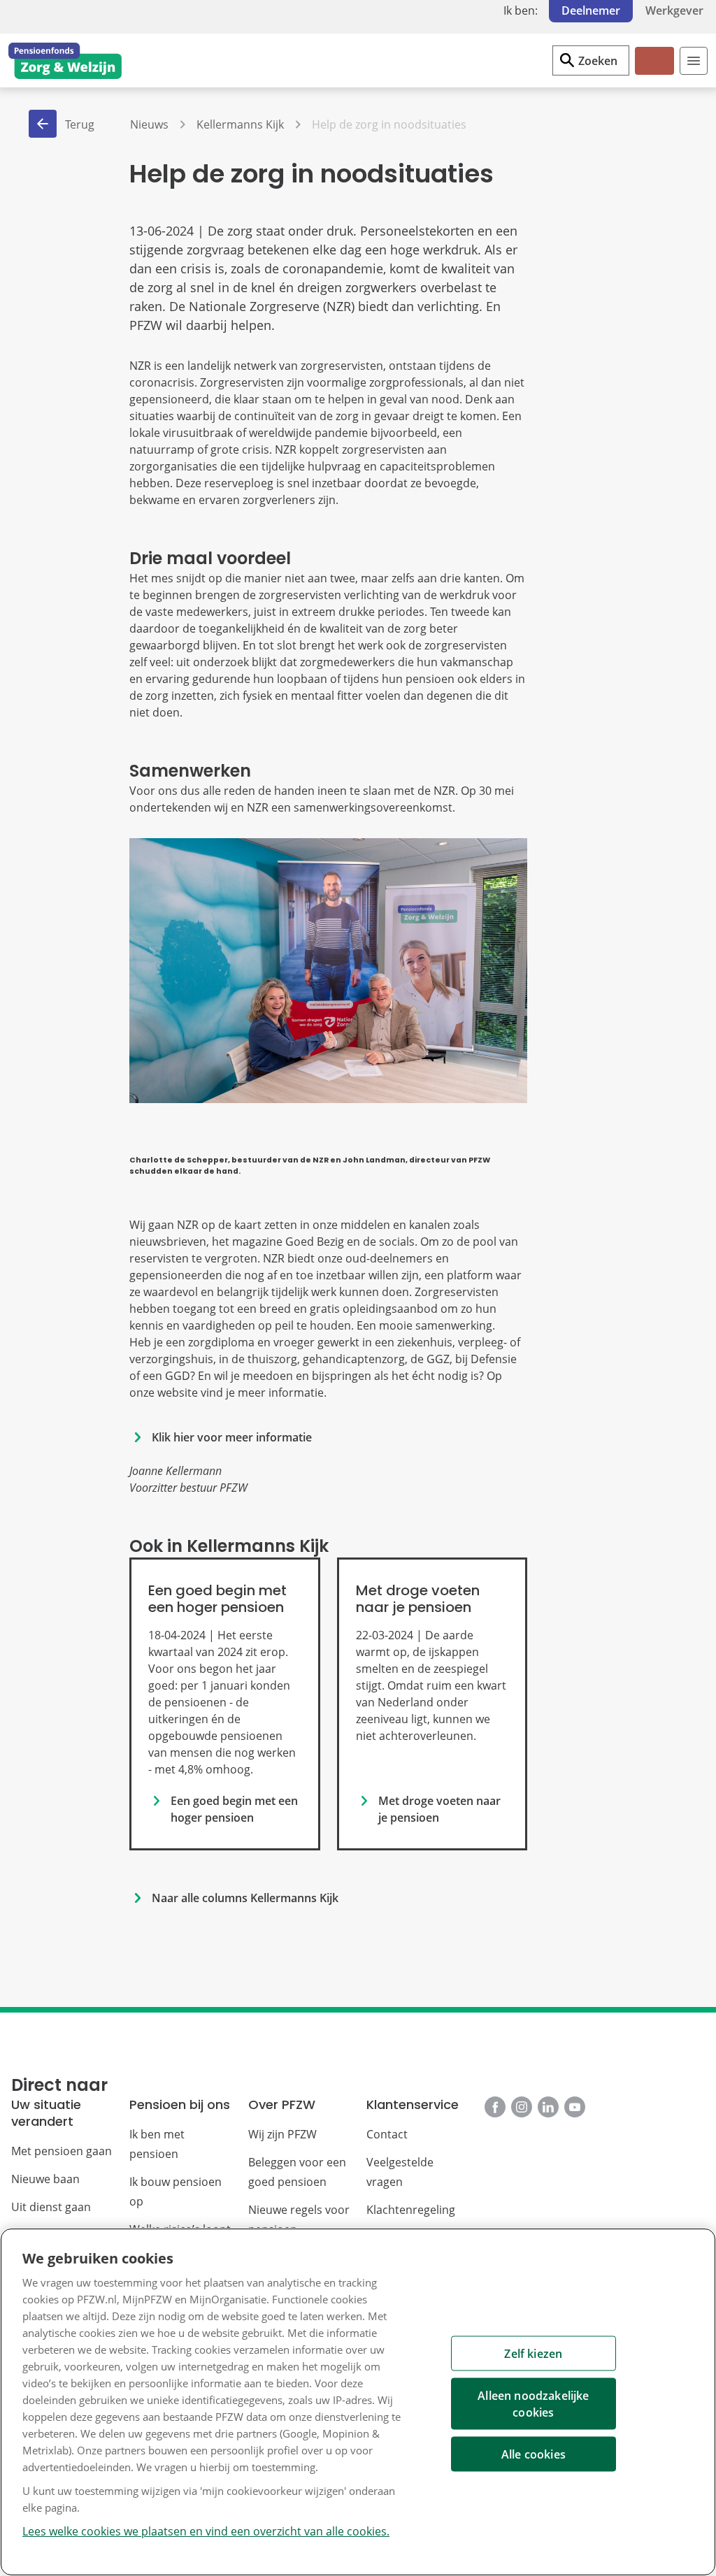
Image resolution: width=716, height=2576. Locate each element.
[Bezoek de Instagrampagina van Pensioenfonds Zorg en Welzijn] (522, 2107)
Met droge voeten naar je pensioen (439, 1809)
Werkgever (674, 10)
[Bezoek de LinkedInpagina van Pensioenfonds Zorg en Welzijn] (548, 2107)
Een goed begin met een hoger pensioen (234, 1809)
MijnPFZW (653, 72)
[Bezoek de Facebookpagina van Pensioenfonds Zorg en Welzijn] (495, 2107)
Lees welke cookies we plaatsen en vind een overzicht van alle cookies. (206, 2531)
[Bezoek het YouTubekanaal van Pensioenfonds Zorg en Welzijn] (575, 2107)
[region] (358, 2402)
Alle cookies (534, 2454)
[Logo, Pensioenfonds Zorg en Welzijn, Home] (65, 61)
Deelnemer (591, 10)
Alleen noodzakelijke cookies (533, 2404)
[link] (224, 1704)
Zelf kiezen (533, 2354)
